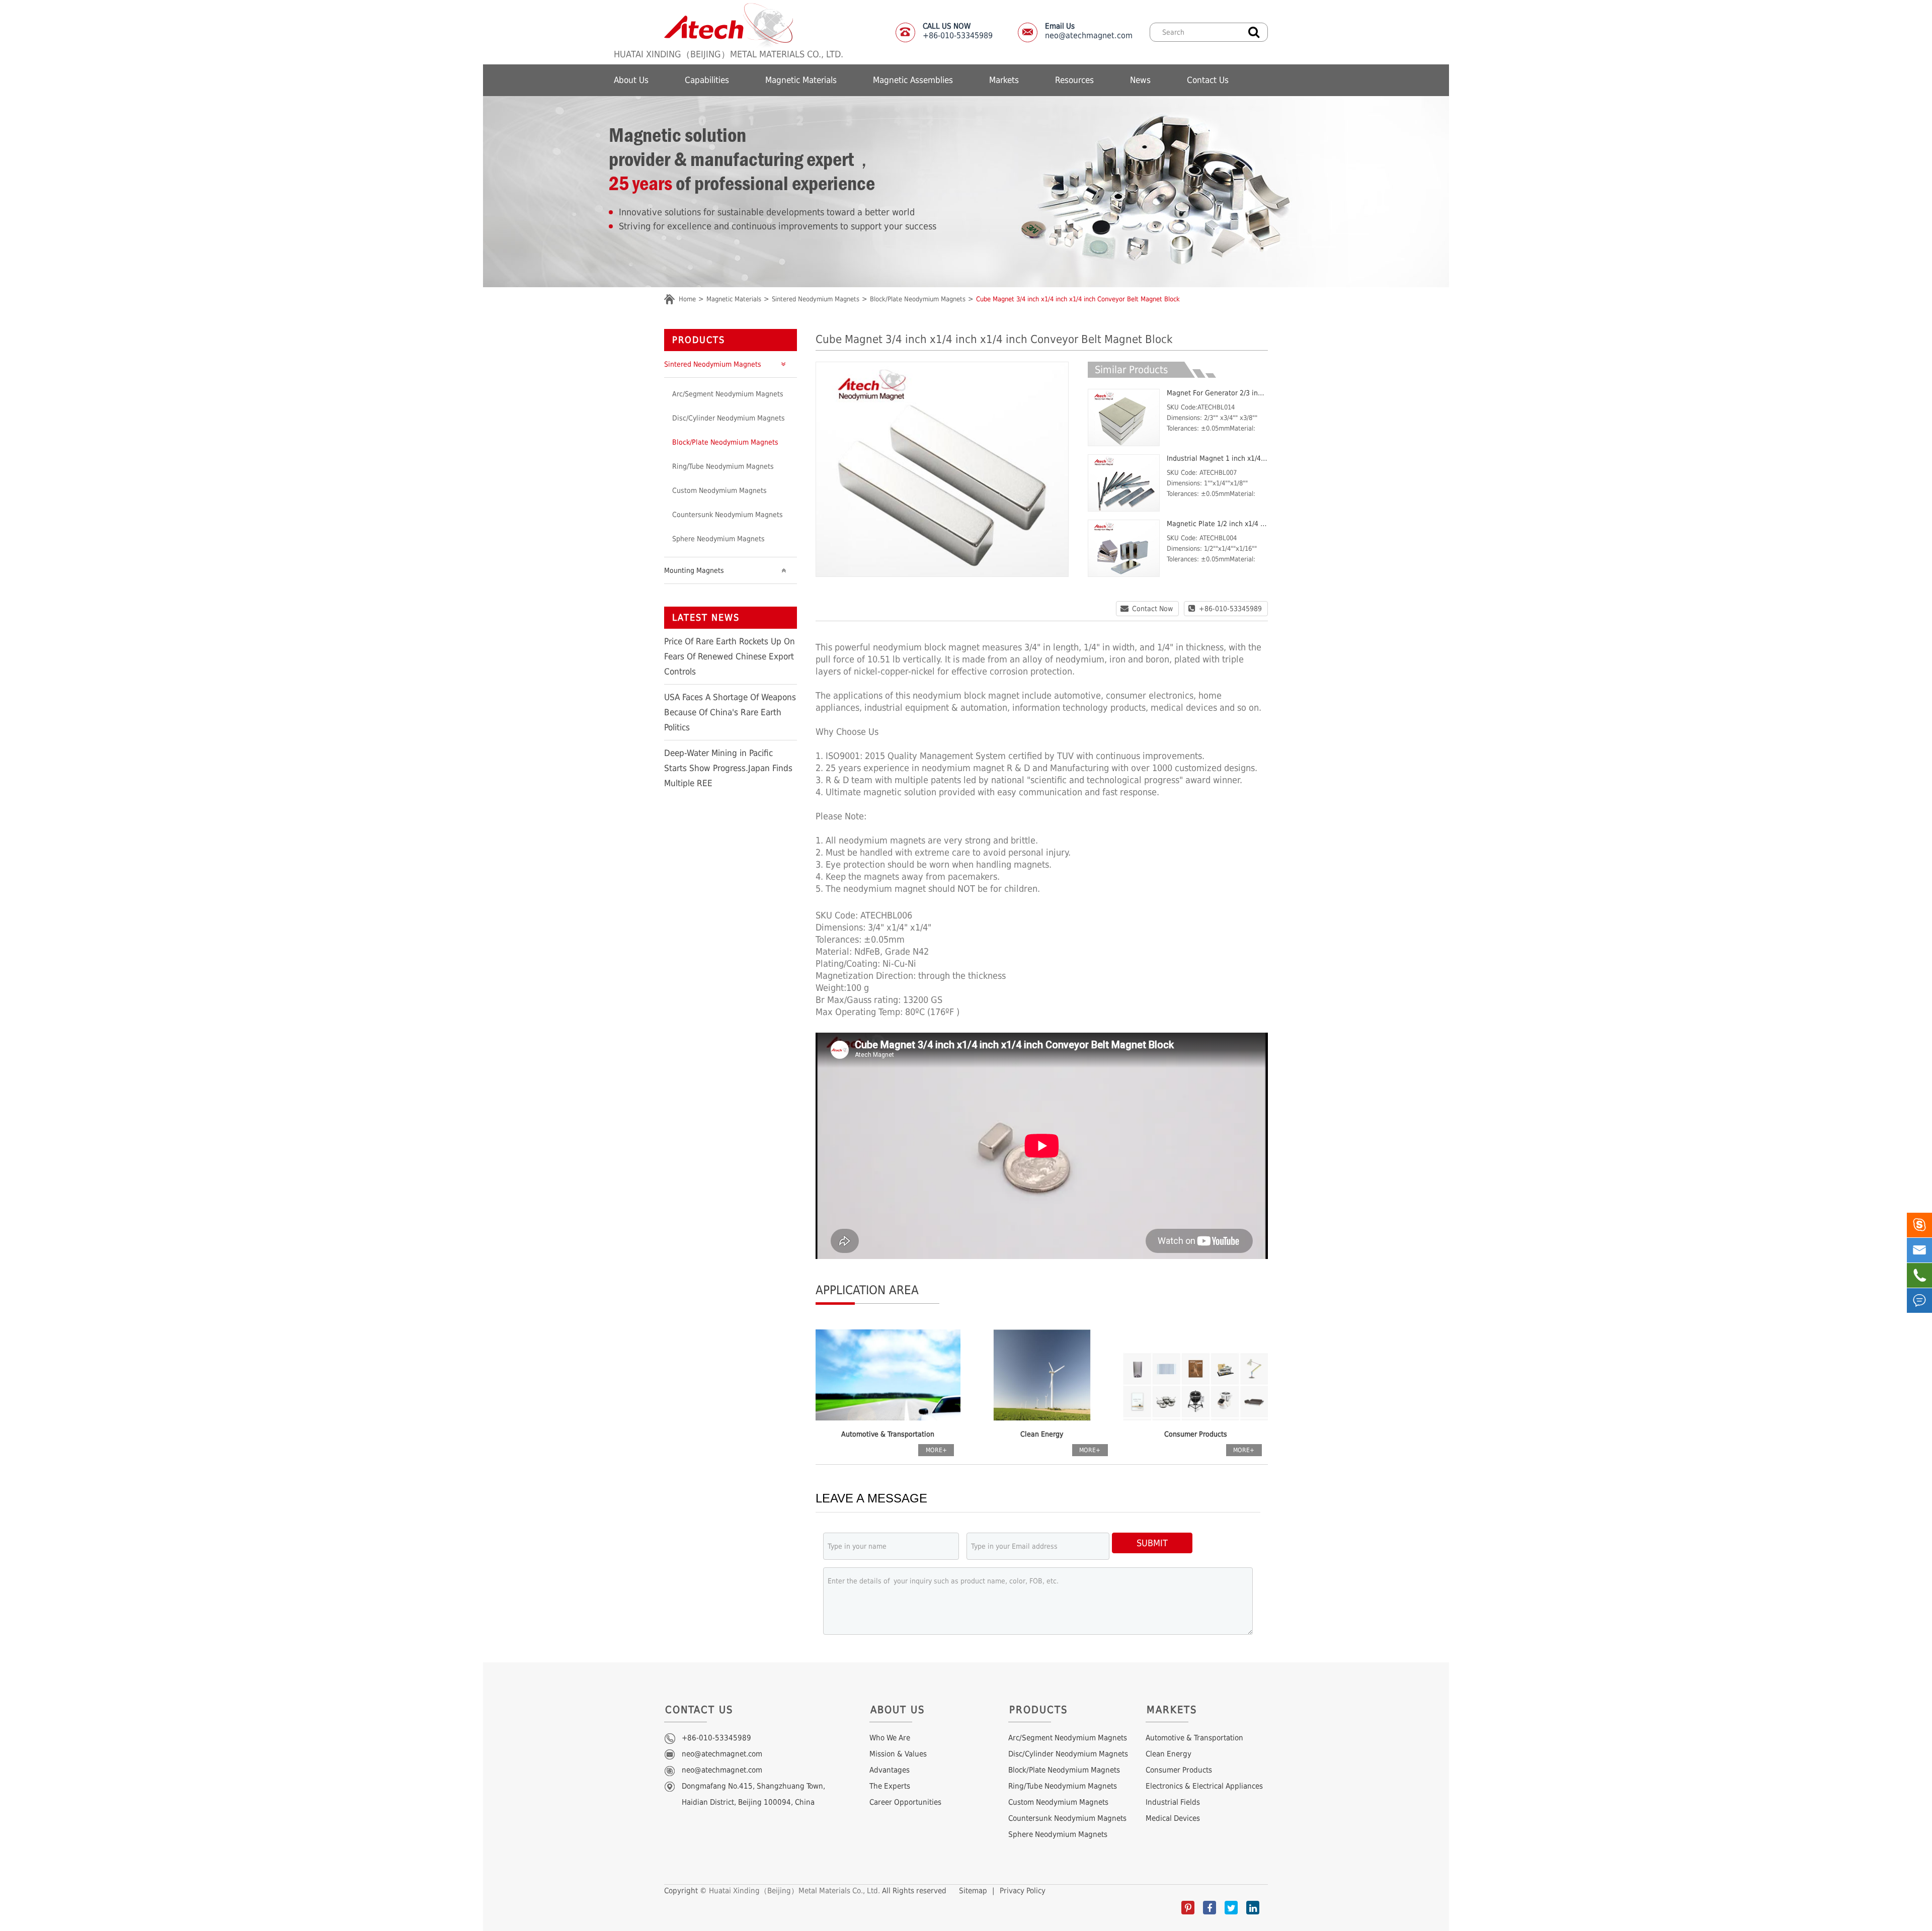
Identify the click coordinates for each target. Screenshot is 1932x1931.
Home (687, 299)
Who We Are (890, 1738)
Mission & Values (898, 1754)
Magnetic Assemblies (913, 80)
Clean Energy (1042, 1434)
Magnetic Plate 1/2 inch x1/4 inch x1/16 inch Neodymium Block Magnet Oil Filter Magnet (1217, 524)
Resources (1074, 80)
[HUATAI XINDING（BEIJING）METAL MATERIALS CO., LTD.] (729, 25)
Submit (1152, 1543)
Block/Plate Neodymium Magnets (918, 299)
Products (699, 340)
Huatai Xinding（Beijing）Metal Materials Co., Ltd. (794, 1891)
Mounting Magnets (694, 570)
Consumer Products (1196, 1434)
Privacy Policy (1023, 1891)
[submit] (1254, 31)
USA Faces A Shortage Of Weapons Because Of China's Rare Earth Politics (730, 712)
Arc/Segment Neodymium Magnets (728, 394)
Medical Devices (1173, 1818)
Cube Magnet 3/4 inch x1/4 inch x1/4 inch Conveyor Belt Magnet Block (1078, 299)
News (1140, 80)
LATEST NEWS (706, 617)
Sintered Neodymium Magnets (816, 299)
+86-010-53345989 (1230, 609)
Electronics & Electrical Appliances (1204, 1786)
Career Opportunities (905, 1802)
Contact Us (1208, 80)
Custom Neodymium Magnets (719, 490)
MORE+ (936, 1450)
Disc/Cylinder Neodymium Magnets (729, 418)
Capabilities (707, 80)
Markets (1004, 80)
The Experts (890, 1786)
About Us (631, 80)
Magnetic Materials (801, 80)
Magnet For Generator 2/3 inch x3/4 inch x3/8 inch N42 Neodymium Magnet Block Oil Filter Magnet (1217, 393)
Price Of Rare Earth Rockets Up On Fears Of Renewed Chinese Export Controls (730, 656)
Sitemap (973, 1891)
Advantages (890, 1770)
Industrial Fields (1173, 1802)
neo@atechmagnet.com (1089, 31)
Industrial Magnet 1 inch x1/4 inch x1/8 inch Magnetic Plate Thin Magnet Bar (1217, 458)
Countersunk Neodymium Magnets (728, 515)
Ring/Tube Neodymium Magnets (723, 466)
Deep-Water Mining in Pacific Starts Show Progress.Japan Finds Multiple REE (728, 768)
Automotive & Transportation (888, 1434)
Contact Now (1152, 609)
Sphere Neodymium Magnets (718, 539)
